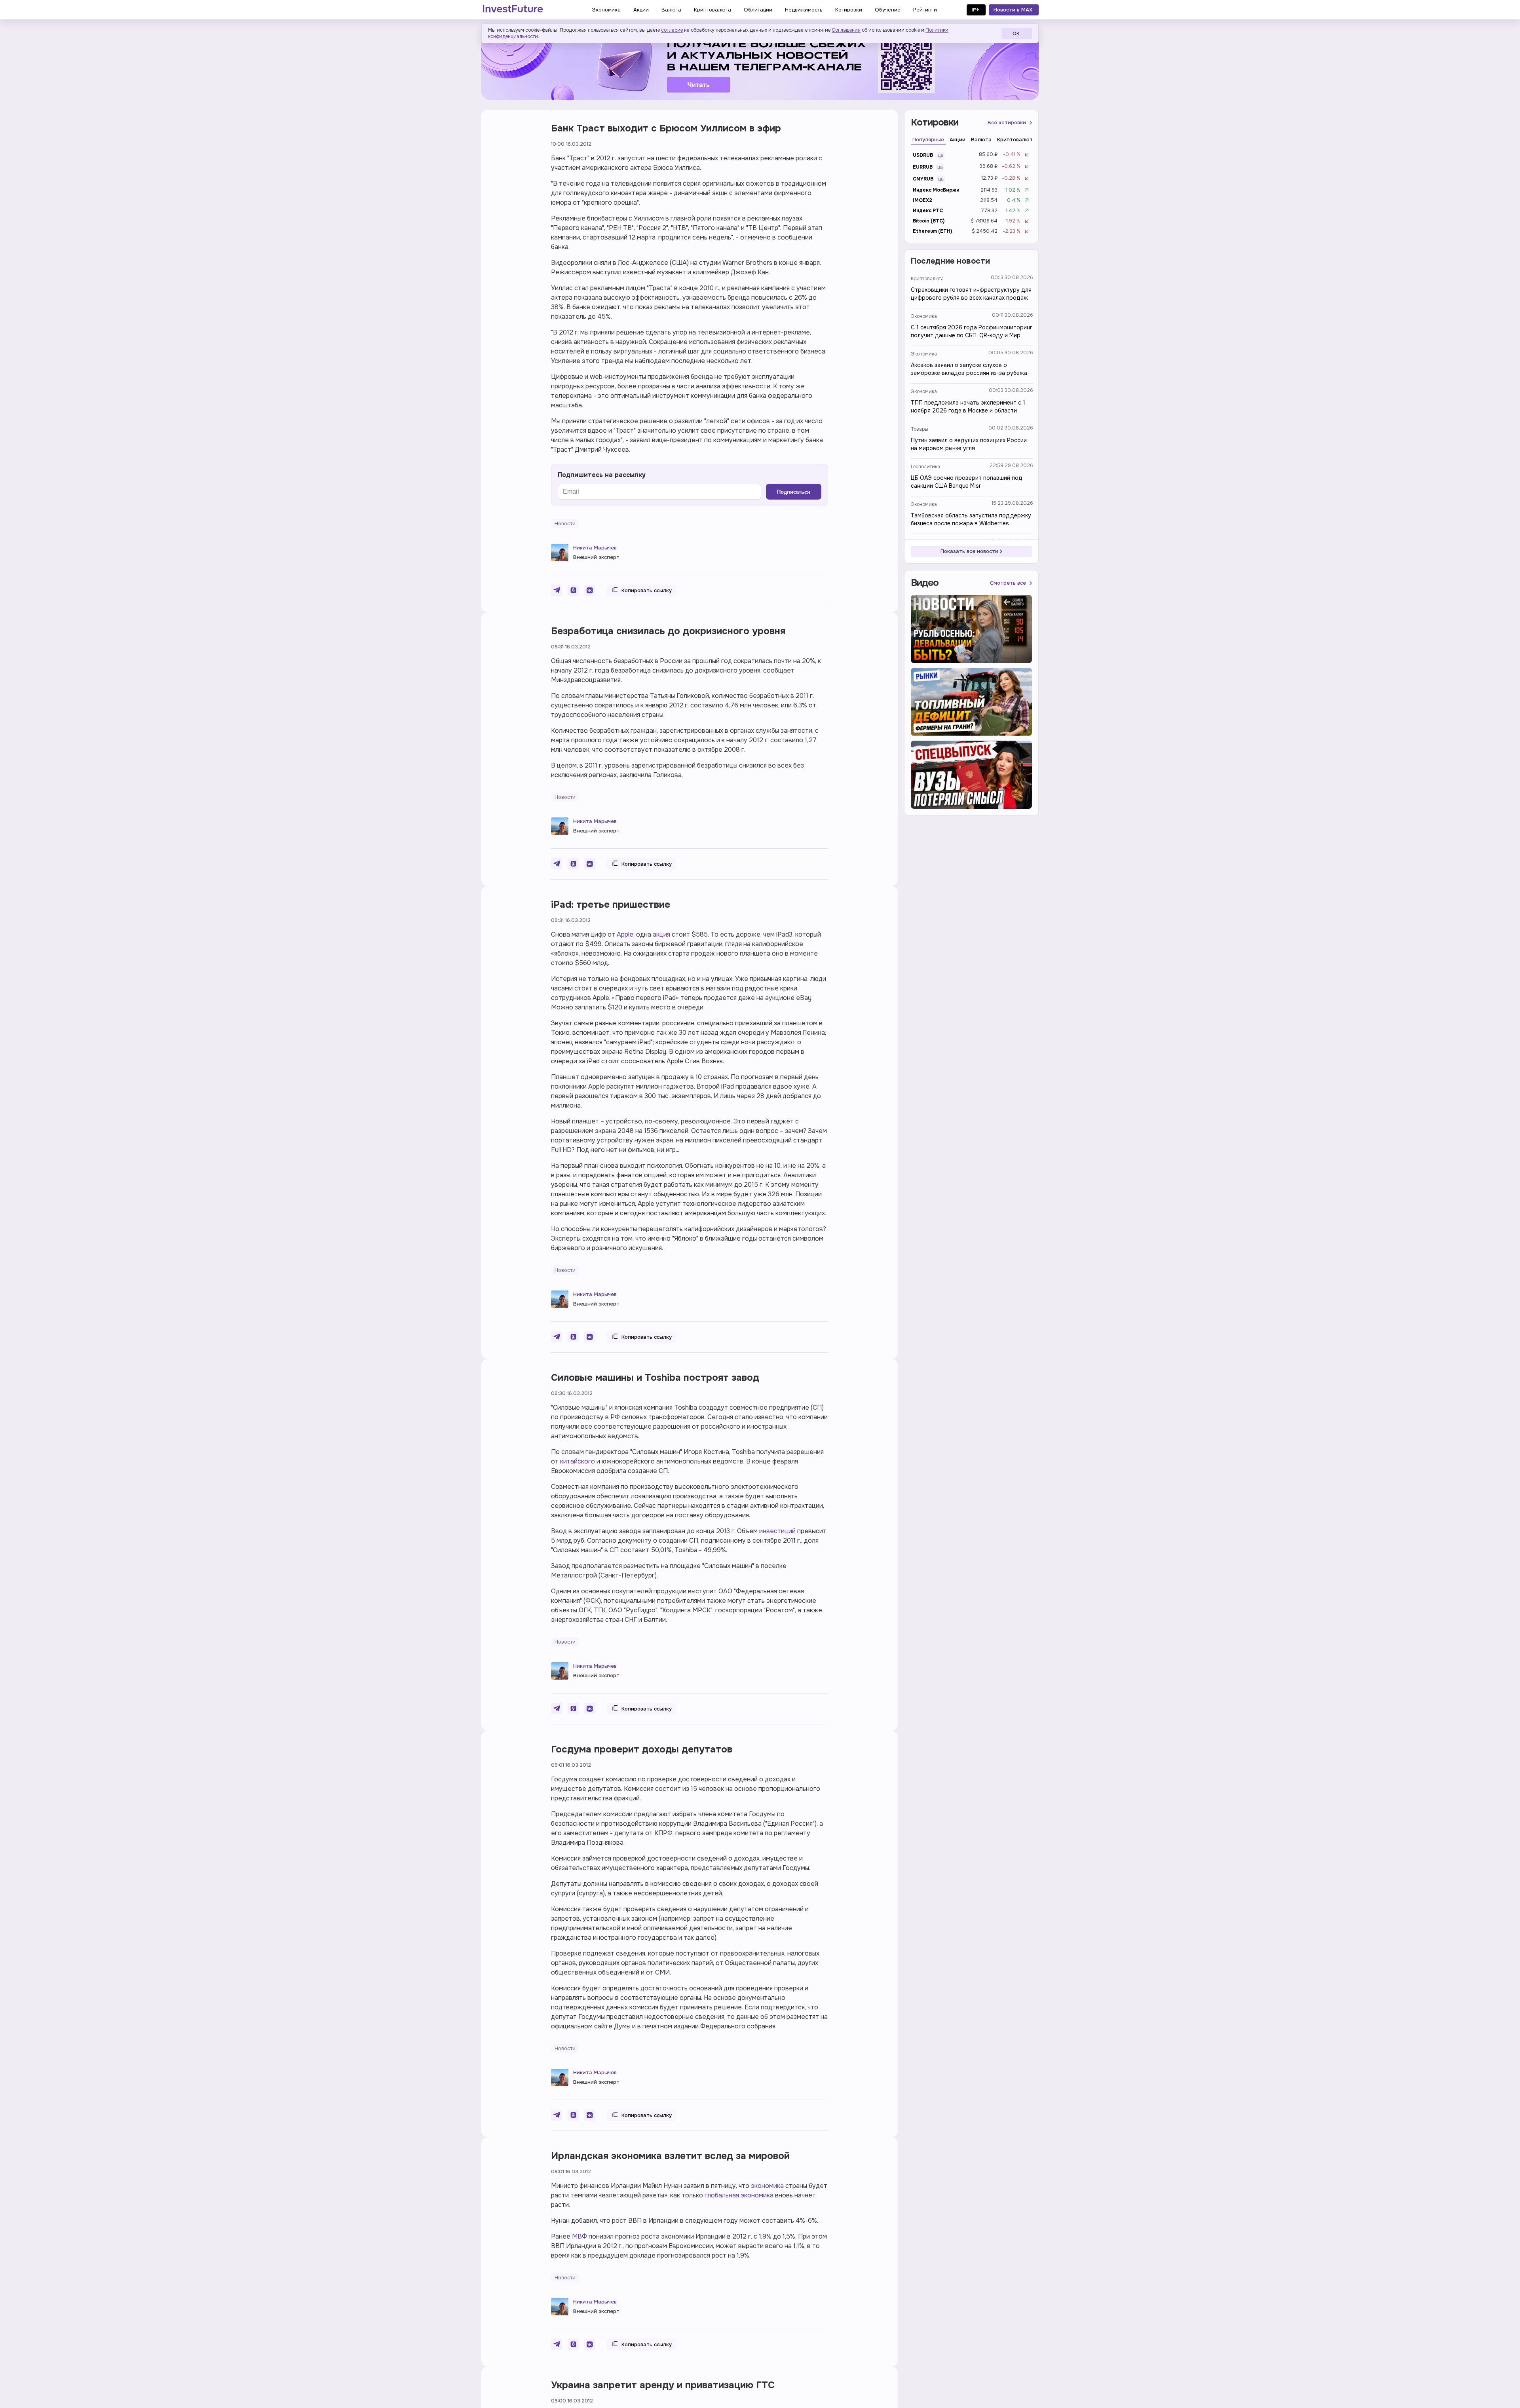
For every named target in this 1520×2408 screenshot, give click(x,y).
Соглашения (846, 30)
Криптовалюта (927, 279)
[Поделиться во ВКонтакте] (590, 590)
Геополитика (925, 467)
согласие (672, 30)
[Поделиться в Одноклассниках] (573, 590)
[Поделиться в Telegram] (557, 590)
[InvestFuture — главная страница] (513, 10)
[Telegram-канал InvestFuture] (760, 65)
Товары (920, 429)
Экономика (924, 316)
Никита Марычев (595, 548)
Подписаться (794, 492)
